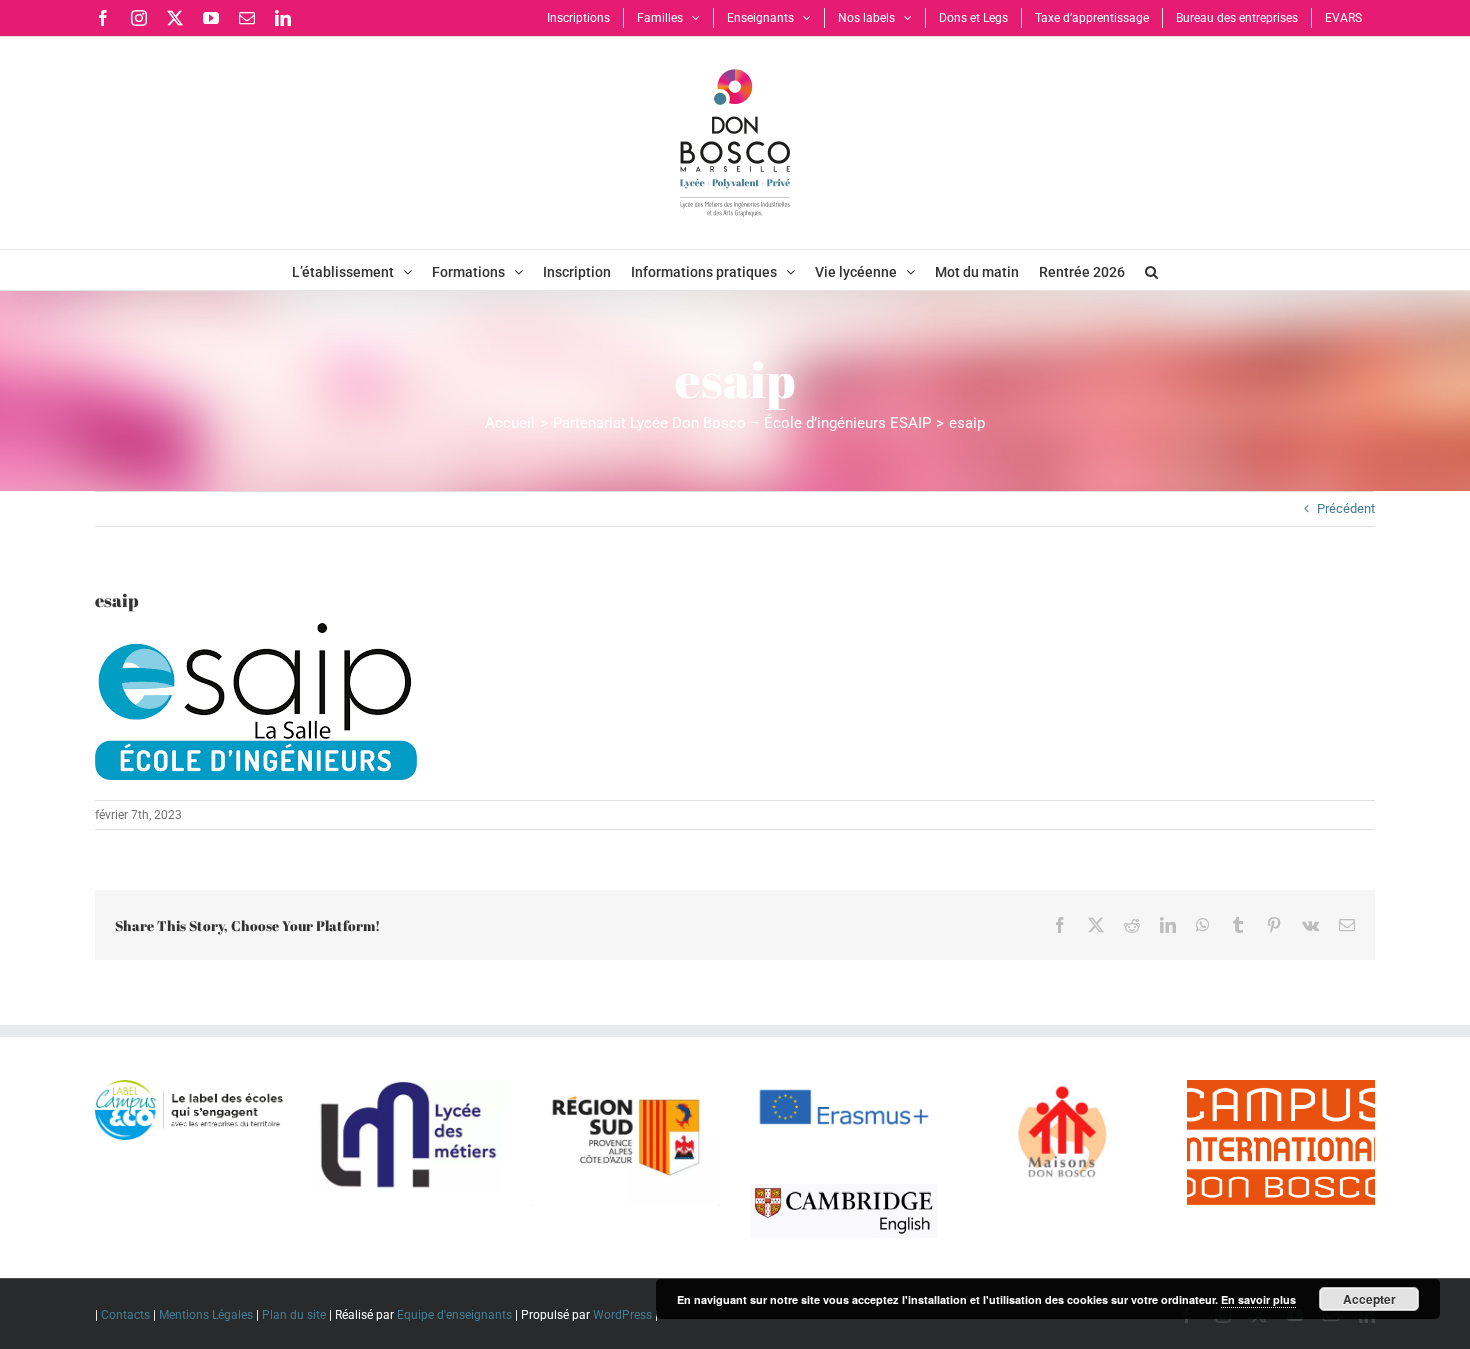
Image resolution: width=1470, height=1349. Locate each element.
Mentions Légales (206, 1315)
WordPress (622, 1315)
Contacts (125, 1315)
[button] (1151, 270)
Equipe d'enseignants (454, 1315)
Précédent (1346, 508)
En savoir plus (1258, 1299)
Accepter (1369, 1299)
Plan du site (294, 1315)
